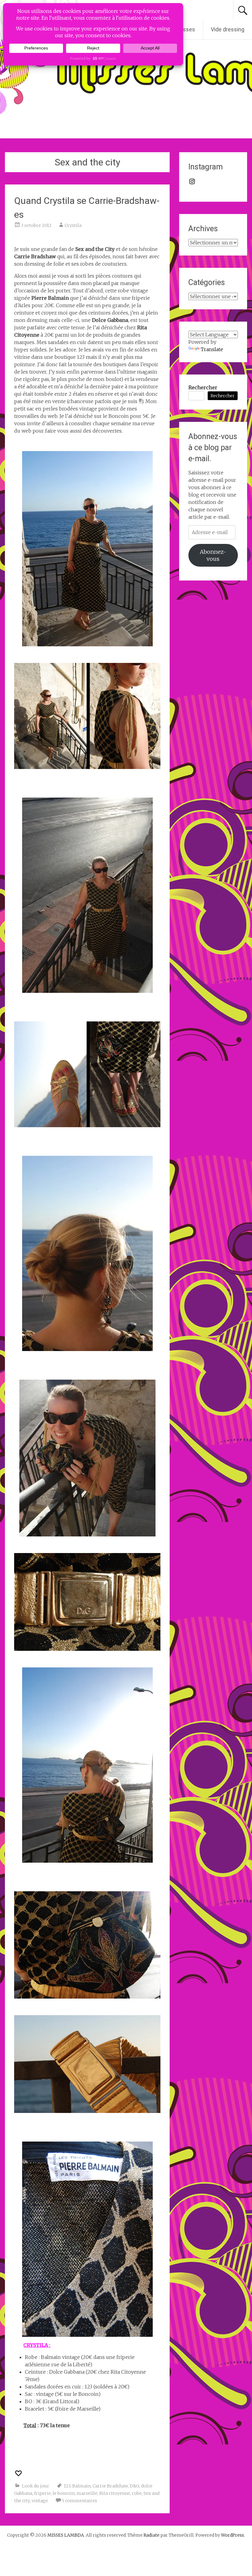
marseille (87, 2493)
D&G (134, 2486)
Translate (212, 349)
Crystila (73, 225)
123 (67, 2486)
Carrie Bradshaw (110, 2486)
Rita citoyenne (115, 2493)
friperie (42, 2493)
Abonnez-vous (213, 555)
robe (137, 2493)
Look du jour (35, 2486)
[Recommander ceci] (19, 2473)
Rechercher (203, 387)
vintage (40, 2501)
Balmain (81, 2486)
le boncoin (64, 2493)
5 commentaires (79, 2501)
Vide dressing (228, 29)
